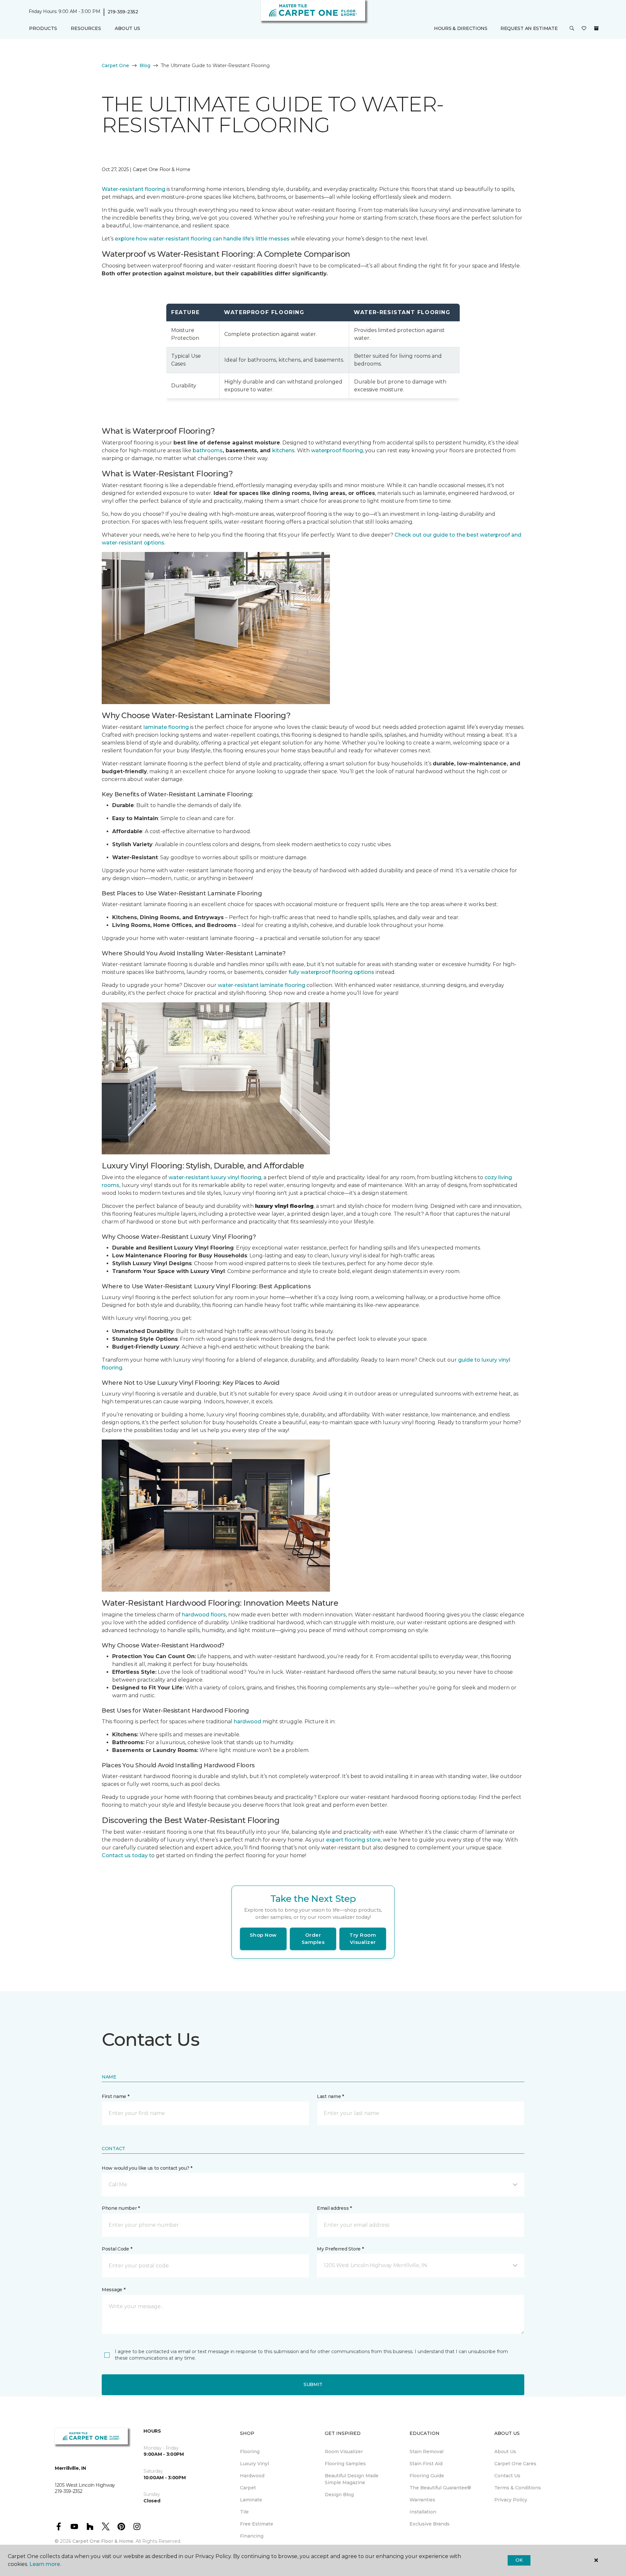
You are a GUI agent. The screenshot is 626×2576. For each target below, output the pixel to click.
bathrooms (208, 450)
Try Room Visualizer (363, 1939)
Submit (313, 2384)
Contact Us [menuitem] (507, 2476)
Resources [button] (86, 28)
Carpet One (115, 65)
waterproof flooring (337, 450)
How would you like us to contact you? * (147, 2168)
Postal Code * (117, 2249)
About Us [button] (127, 28)
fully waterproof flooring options (331, 972)
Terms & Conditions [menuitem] (518, 2488)
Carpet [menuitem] (248, 2488)
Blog (145, 65)
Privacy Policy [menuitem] (511, 2500)
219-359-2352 (123, 12)
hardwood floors (204, 1615)
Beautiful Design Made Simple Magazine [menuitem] (352, 2479)
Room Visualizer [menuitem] (344, 2452)
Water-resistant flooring (134, 189)
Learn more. (45, 2564)
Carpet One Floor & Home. (103, 2541)
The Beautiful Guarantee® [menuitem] (440, 2488)
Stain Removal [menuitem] (426, 2452)
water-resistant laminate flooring (261, 985)
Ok (519, 2560)
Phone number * (121, 2208)
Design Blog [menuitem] (339, 2495)
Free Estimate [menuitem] (257, 2524)
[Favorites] (584, 29)
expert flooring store (353, 1840)
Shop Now (263, 1935)
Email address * (334, 2208)
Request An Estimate (529, 28)
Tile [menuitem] (244, 2512)
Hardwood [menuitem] (252, 2476)
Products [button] (43, 28)
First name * (116, 2096)
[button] (572, 29)
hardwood (247, 1722)
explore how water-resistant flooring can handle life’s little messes (202, 239)
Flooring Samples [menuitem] (345, 2464)
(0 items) (596, 28)
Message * (113, 2290)
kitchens (283, 450)
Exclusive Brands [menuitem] (430, 2524)
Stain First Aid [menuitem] (426, 2464)
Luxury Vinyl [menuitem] (254, 2464)
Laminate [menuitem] (251, 2500)
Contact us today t (127, 1855)
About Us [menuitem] (505, 2452)
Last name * (330, 2096)
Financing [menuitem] (252, 2536)
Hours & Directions (461, 28)
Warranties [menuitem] (422, 2500)
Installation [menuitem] (423, 2512)
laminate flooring (166, 727)
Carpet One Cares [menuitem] (515, 2464)
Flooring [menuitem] (250, 2452)
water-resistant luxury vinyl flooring (215, 1177)
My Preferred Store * (340, 2249)
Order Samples (313, 1939)
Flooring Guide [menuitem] (427, 2476)
